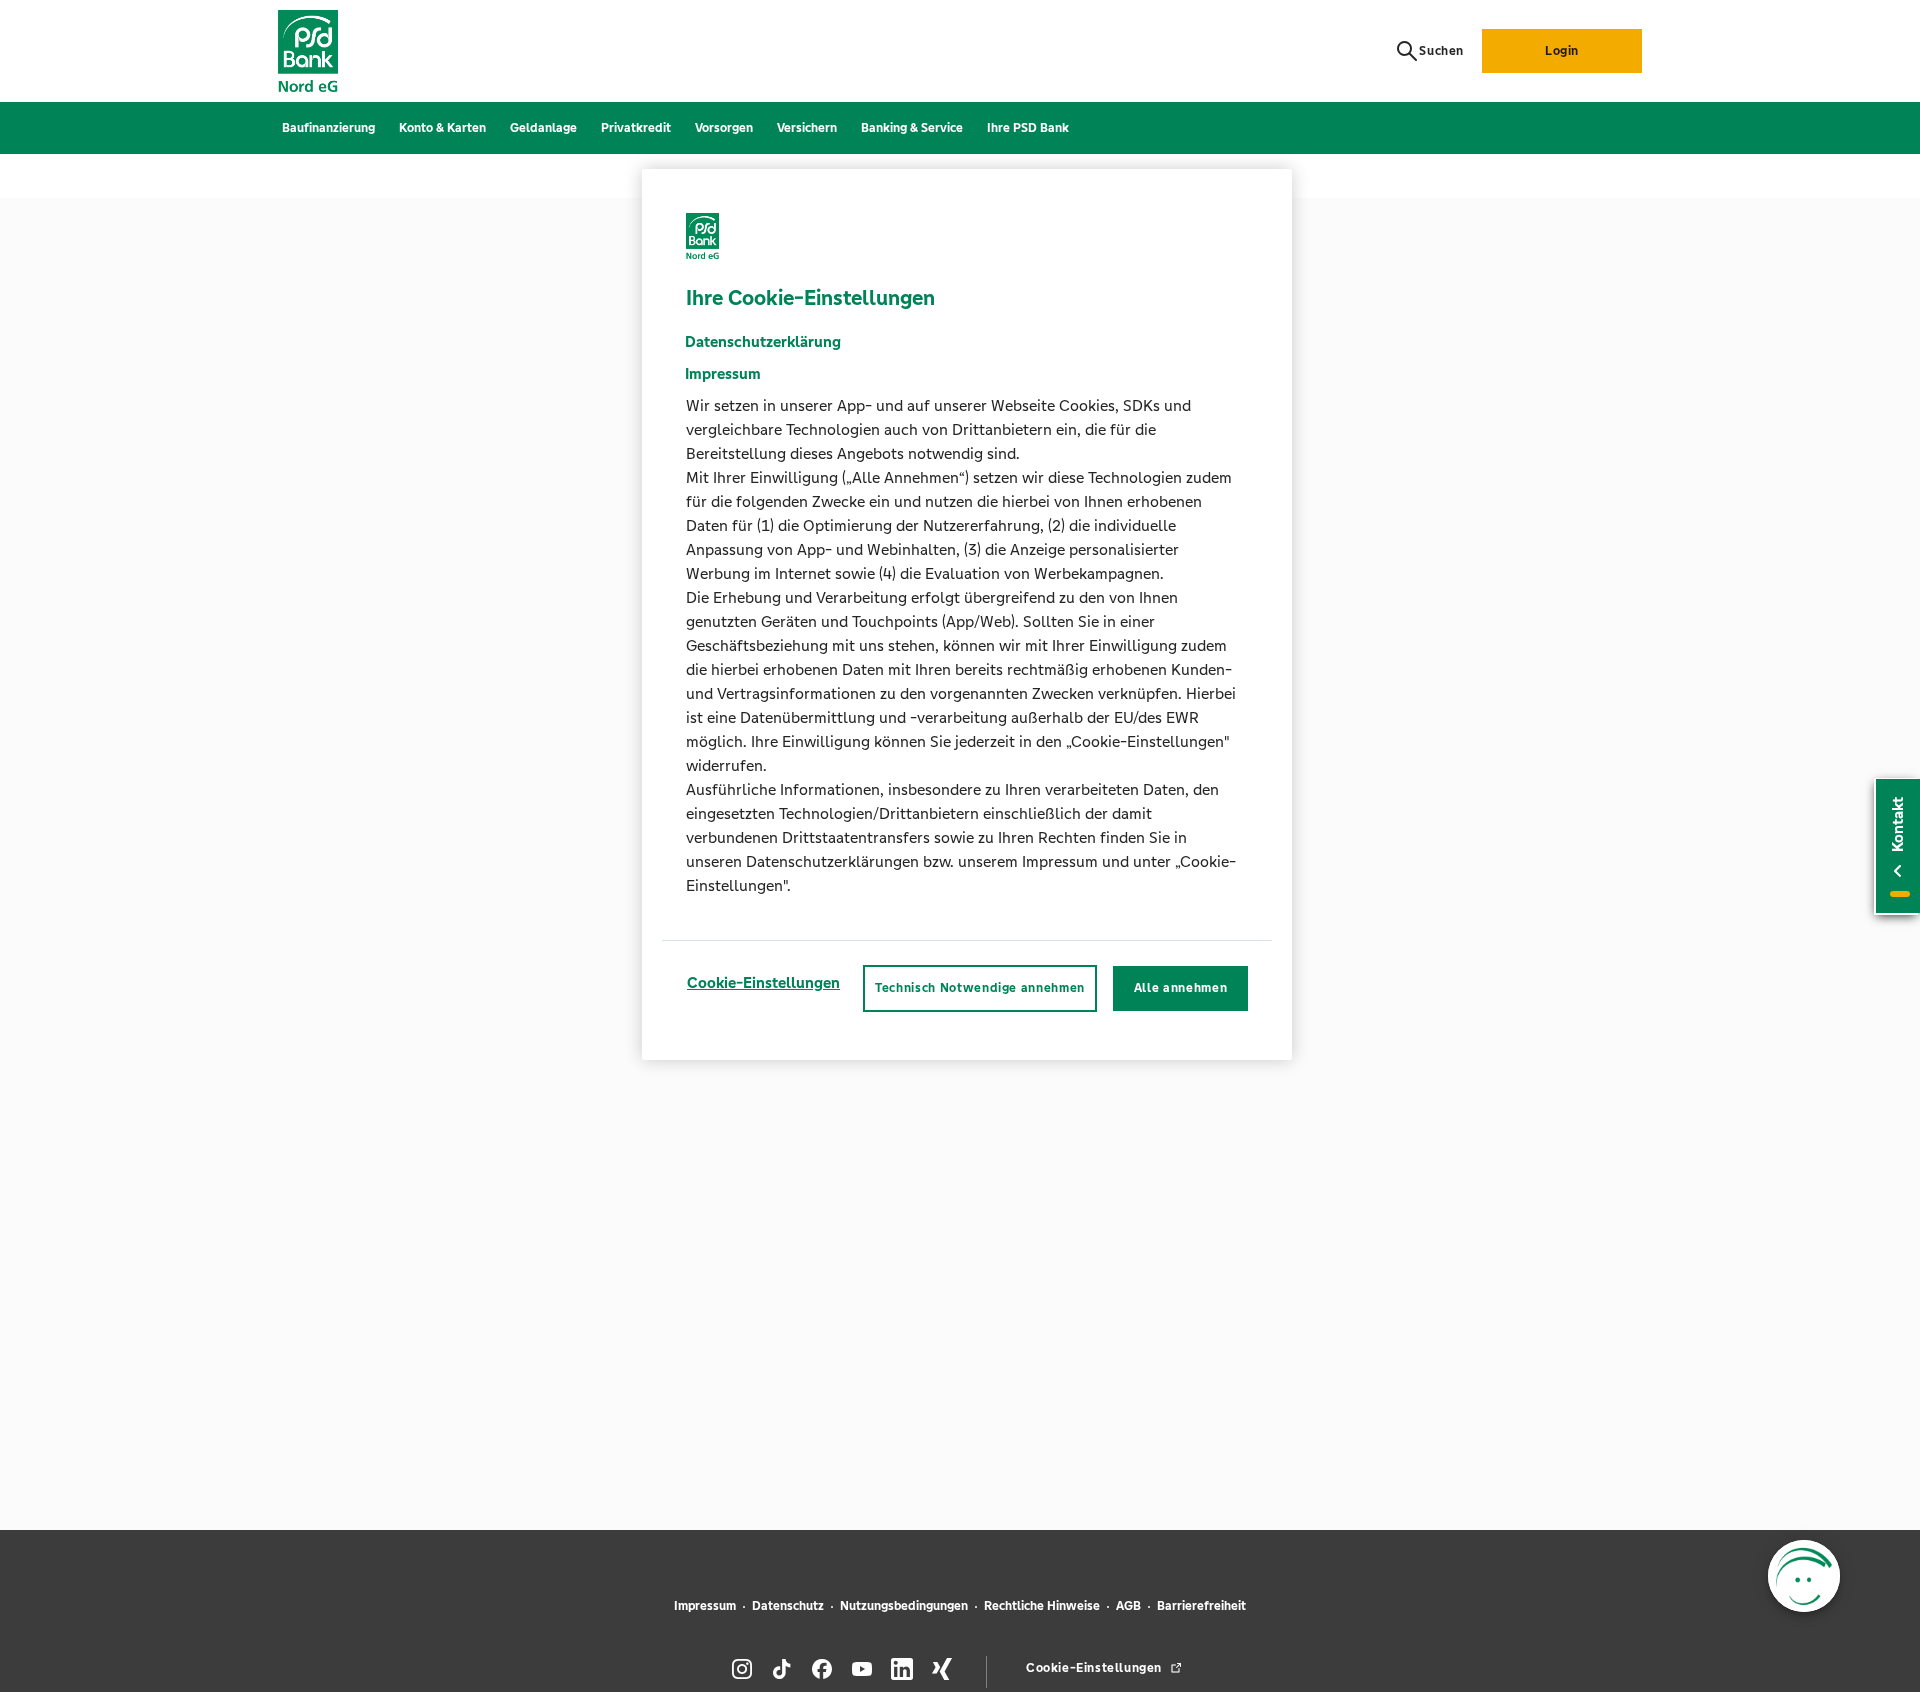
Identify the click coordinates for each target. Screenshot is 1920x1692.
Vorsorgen (724, 128)
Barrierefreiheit (1201, 1606)
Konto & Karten (442, 128)
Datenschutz (788, 1606)
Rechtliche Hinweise (1042, 1606)
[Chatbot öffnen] (1804, 1576)
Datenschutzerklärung (763, 342)
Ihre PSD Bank (1028, 128)
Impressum (705, 1606)
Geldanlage (543, 128)
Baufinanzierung (328, 128)
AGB (1128, 1606)
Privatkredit (636, 128)
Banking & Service (912, 128)
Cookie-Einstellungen (763, 983)
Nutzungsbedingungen (904, 1606)
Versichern (807, 128)
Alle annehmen (1180, 989)
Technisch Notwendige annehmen (980, 989)
